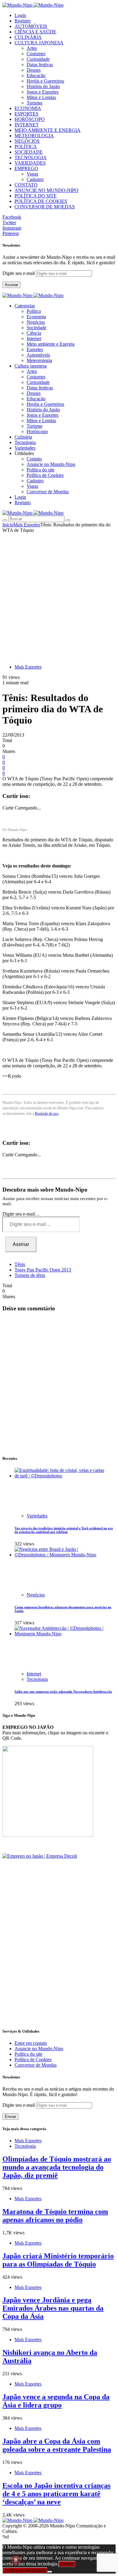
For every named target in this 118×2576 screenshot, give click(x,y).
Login (20, 15)
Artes (32, 48)
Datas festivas (40, 65)
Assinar (11, 285)
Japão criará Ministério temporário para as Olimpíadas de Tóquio (58, 2260)
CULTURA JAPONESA (39, 43)
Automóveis (38, 355)
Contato (34, 459)
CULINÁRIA (28, 37)
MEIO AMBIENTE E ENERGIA (48, 130)
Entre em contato (31, 2043)
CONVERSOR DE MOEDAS (45, 207)
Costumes (36, 54)
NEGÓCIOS (27, 141)
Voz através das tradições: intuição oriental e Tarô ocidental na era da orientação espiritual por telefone (64, 1530)
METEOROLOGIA (34, 136)
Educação (36, 75)
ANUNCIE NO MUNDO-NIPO (46, 190)
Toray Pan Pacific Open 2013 (43, 1270)
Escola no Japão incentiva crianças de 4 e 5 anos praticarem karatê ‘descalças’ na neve (56, 2494)
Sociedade (36, 328)
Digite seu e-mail (19, 273)
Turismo (34, 103)
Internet (34, 339)
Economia (36, 317)
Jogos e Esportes (43, 92)
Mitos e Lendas (41, 97)
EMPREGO (26, 168)
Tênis (20, 1264)
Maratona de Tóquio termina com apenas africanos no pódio (55, 2216)
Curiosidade (38, 59)
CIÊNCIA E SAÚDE (35, 32)
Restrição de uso (47, 1114)
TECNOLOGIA (31, 157)
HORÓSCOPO (30, 119)
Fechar (67, 2564)
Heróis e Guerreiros (45, 81)
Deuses (34, 70)
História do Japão (43, 86)
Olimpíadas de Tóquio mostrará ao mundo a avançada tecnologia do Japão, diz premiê (57, 2167)
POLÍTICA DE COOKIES (41, 201)
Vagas (32, 174)
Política (34, 311)
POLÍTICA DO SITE (36, 196)
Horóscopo (37, 431)
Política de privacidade (25, 2570)
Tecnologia (37, 1679)
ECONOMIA (28, 108)
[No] (50, 2572)
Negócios (36, 322)
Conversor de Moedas (48, 492)
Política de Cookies (45, 475)
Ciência (34, 333)
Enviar (10, 2117)
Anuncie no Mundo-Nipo (51, 464)
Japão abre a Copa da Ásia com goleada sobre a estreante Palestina (57, 2445)
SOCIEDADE (29, 152)
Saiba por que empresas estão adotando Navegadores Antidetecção (63, 1692)
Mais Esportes (27, 525)
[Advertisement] (59, 595)
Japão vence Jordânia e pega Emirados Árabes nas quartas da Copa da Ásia (53, 2308)
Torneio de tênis (30, 1275)
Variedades (37, 1516)
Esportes (35, 349)
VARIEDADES (30, 163)
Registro (23, 21)
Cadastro (35, 179)
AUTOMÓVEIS (31, 26)
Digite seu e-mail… (21, 1214)
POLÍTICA (26, 147)
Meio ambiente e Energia (51, 344)
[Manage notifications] (16, 2560)
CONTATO (26, 185)
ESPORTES (26, 114)
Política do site (41, 470)
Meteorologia (39, 360)
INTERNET (27, 125)
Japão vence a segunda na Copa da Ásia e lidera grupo (56, 2401)
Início (8, 525)
